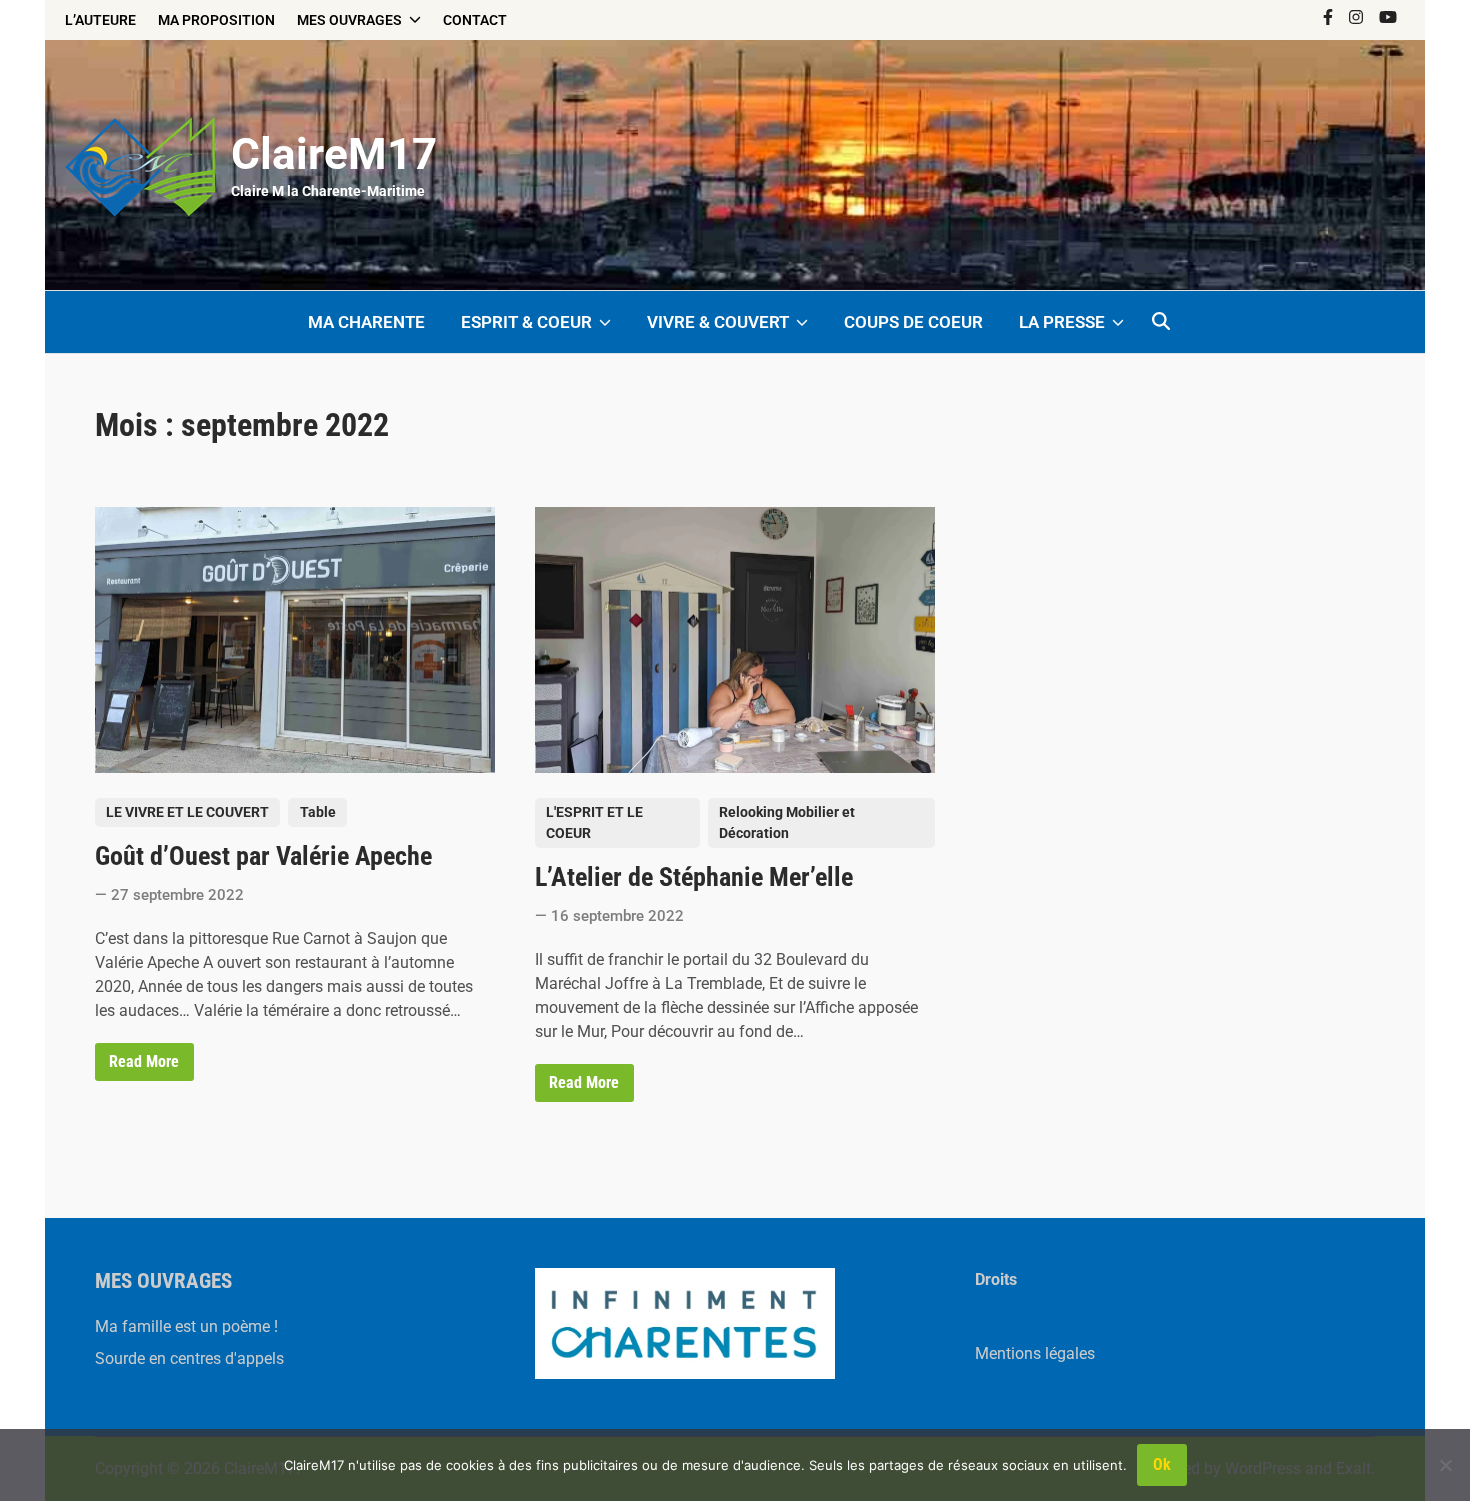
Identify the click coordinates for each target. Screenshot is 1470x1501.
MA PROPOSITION (216, 20)
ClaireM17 (334, 154)
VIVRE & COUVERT (718, 322)
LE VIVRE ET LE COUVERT (187, 812)
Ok (1162, 1464)
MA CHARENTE (366, 322)
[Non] (1445, 1465)
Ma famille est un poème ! (186, 1326)
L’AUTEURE (100, 20)
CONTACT (475, 20)
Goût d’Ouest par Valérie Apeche (263, 856)
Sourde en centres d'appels (189, 1358)
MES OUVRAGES (349, 20)
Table (318, 812)
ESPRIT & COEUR (526, 322)
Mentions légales (1035, 1353)
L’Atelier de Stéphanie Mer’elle (694, 877)
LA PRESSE (1062, 322)
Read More (143, 1066)
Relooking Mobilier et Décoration (787, 822)
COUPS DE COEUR (913, 322)
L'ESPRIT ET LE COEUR (594, 822)
